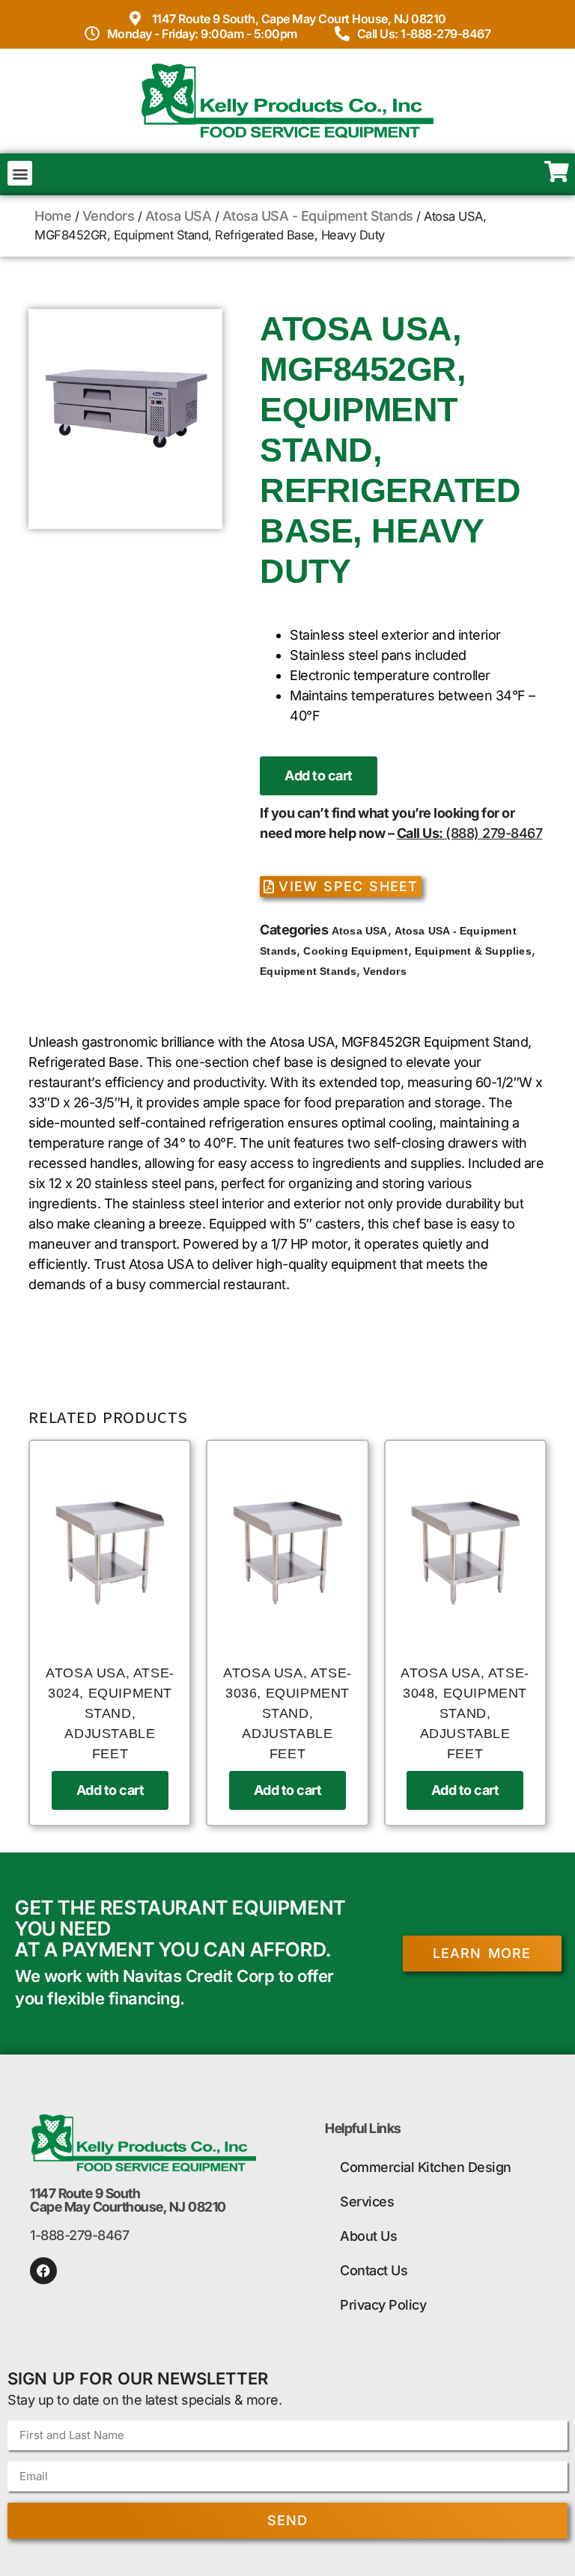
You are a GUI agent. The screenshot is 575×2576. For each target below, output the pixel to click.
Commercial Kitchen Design (426, 2167)
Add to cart (319, 775)
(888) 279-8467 (494, 833)
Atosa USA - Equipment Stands (318, 216)
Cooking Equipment (355, 951)
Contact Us (374, 2270)
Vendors (109, 216)
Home (53, 216)
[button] (20, 173)
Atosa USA (179, 216)
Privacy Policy (383, 2305)
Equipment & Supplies (473, 951)
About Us (368, 2236)
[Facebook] (43, 2271)
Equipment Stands (308, 971)
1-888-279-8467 (79, 2235)
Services (367, 2202)
